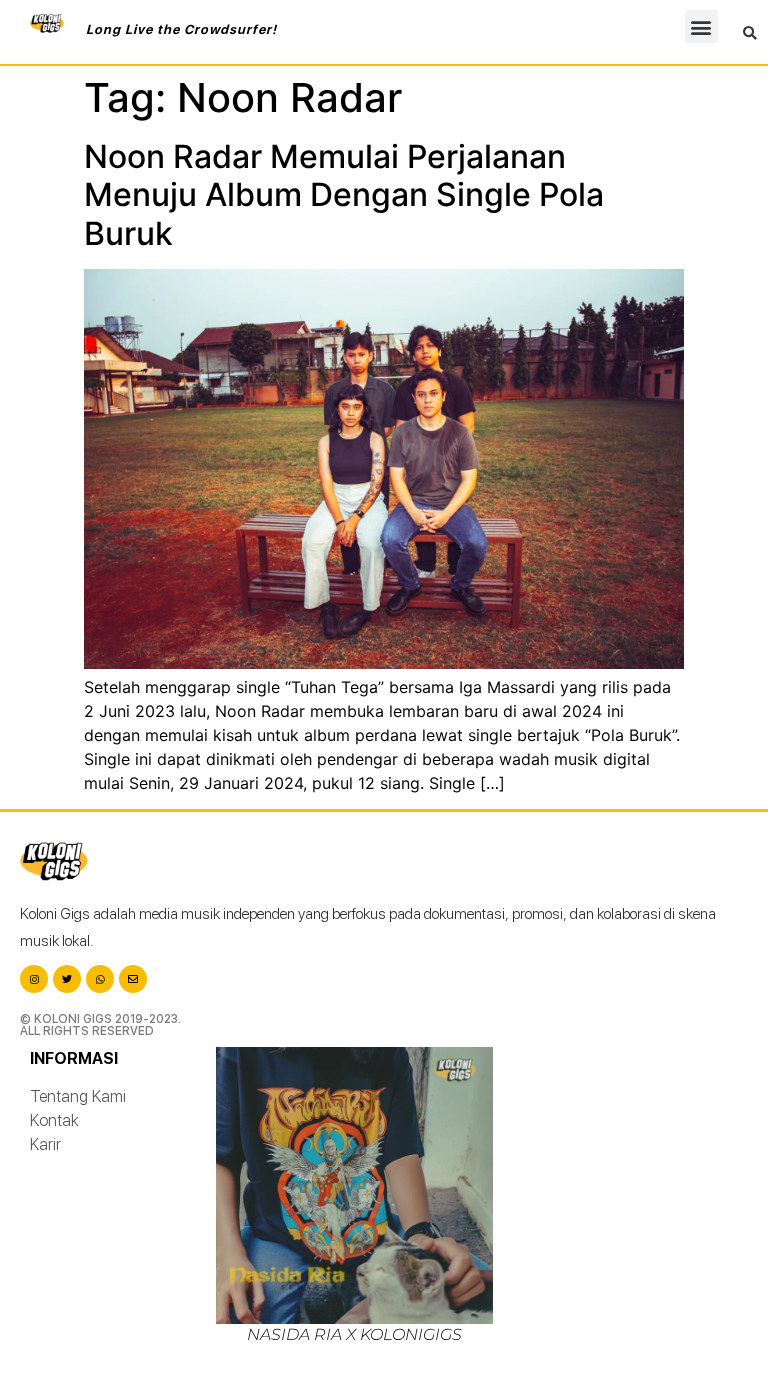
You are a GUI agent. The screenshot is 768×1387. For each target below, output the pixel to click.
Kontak (54, 1120)
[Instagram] (34, 979)
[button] (701, 26)
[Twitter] (67, 979)
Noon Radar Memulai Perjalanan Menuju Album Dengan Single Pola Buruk (344, 195)
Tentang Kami (78, 1096)
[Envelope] (133, 979)
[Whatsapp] (100, 979)
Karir (45, 1144)
